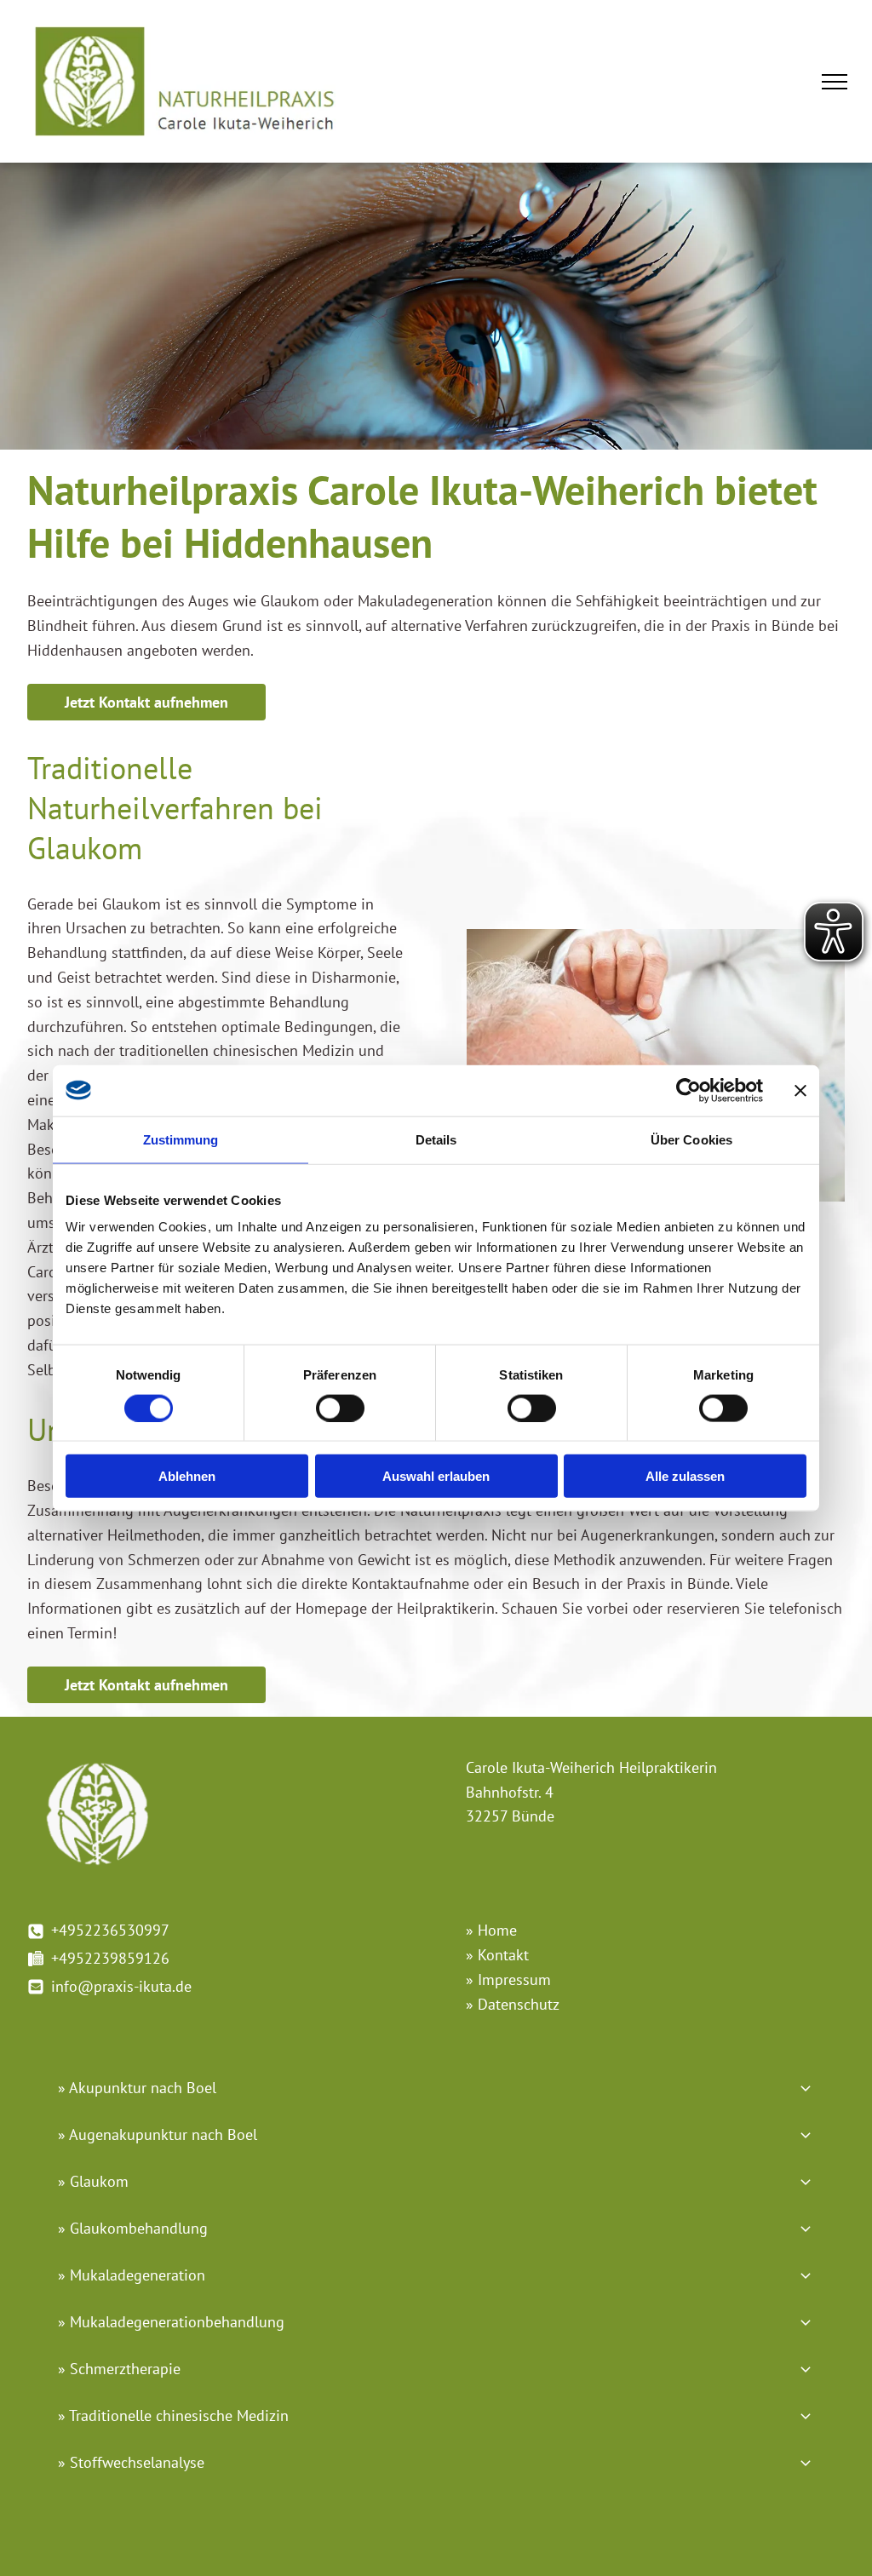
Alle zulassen (685, 1476)
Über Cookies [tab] (691, 1139)
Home (497, 1930)
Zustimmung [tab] (181, 1139)
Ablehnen (187, 1476)
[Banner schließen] (800, 1090)
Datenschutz (519, 2004)
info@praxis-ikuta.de (121, 1986)
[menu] (835, 82)
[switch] (340, 1408)
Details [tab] (436, 1139)
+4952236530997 (110, 1930)
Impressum (514, 1979)
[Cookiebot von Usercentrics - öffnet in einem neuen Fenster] (688, 1090)
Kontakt (503, 1955)
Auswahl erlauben (436, 1476)
